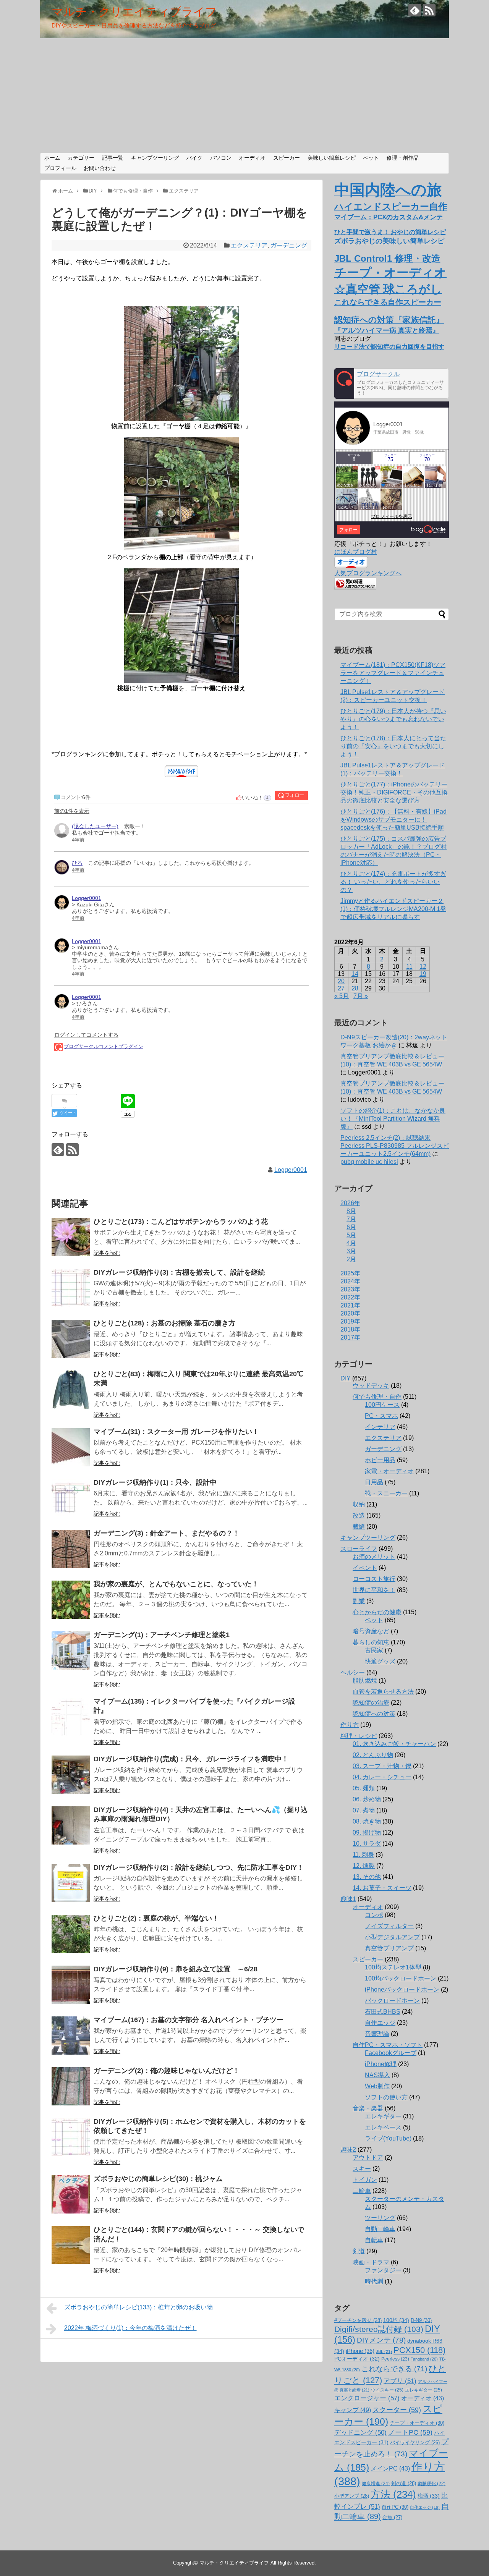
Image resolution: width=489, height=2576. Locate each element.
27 (341, 988)
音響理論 (377, 2034)
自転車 (374, 2240)
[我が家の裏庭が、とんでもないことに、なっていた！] (71, 1600)
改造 (359, 1515)
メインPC (390, 2468)
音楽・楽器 (368, 2108)
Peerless (395, 2359)
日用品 (374, 1482)
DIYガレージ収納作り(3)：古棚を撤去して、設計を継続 (179, 1272)
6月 (351, 1227)
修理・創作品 (403, 158)
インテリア (380, 1427)
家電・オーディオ (389, 1471)
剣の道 (404, 2483)
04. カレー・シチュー (382, 1777)
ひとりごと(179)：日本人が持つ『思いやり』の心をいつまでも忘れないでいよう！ (393, 719)
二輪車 (362, 2191)
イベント (365, 1568)
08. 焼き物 (367, 1821)
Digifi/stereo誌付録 (379, 2329)
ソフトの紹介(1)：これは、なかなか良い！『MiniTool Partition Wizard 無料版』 (393, 1119)
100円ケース (382, 1405)
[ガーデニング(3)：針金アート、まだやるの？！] (71, 1549)
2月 (351, 1259)
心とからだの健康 (377, 1612)
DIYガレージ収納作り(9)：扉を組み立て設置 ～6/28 (176, 1969)
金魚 (392, 2517)
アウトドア (368, 2158)
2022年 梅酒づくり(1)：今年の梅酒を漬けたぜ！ (130, 2328)
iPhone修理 (381, 2064)
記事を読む (107, 1253)
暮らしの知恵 (371, 1642)
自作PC (395, 2507)
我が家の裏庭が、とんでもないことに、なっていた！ (176, 1584)
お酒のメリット (374, 1557)
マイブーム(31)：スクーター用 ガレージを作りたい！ (176, 1432)
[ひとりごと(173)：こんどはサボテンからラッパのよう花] (71, 1237)
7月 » (361, 996)
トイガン (365, 2180)
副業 (359, 1601)
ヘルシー (353, 1672)
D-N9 (421, 2320)
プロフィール (60, 168)
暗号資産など (371, 1631)
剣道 (359, 2251)
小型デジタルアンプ (392, 1937)
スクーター (397, 2410)
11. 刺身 (363, 1855)
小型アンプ (352, 2496)
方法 (393, 2494)
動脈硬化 (432, 2484)
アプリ (400, 2381)
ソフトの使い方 (386, 2097)
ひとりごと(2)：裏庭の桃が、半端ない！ (156, 1918)
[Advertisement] (244, 95)
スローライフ (359, 1549)
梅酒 (429, 2496)
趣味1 (348, 1899)
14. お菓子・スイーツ (382, 1888)
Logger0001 (291, 1170)
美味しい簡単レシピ (332, 158)
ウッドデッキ (371, 1386)
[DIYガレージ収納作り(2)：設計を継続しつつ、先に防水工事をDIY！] (71, 1883)
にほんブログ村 (356, 552)
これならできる (394, 2369)
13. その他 (367, 1877)
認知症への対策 (374, 1714)
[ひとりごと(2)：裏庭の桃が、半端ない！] (71, 1934)
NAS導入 (377, 2075)
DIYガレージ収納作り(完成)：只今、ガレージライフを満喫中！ (191, 1759)
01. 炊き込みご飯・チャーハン (394, 1744)
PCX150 (419, 2350)
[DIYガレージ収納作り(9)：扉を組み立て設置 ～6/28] (71, 1985)
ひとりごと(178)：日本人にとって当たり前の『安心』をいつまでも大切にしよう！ (393, 746)
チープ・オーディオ (417, 2423)
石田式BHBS (383, 2012)
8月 (351, 1211)
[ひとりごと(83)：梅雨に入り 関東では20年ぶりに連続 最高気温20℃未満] (71, 1390)
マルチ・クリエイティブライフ (134, 12)
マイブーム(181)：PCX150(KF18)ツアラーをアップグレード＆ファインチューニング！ (393, 673)
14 (355, 974)
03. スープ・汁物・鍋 (382, 1766)
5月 (351, 1235)
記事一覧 (113, 158)
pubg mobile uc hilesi (369, 1162)
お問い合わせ (100, 168)
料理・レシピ (359, 1736)
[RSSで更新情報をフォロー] (429, 10)
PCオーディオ (357, 2359)
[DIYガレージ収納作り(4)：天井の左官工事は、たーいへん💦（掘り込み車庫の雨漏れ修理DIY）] (71, 1825)
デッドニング (360, 2433)
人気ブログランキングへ (368, 573)
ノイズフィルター (389, 1926)
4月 (351, 1243)
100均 (396, 2320)
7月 (351, 1219)
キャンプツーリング (155, 158)
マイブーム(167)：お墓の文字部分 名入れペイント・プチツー (189, 2020)
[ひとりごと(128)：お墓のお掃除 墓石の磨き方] (71, 1339)
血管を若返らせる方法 (383, 1692)
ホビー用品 (380, 1460)
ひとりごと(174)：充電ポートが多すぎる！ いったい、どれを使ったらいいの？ (393, 882)
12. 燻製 (364, 1866)
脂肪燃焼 (365, 1680)
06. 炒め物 (367, 1799)
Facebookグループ (391, 2053)
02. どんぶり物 (373, 1755)
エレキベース (383, 2127)
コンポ (374, 1915)
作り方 (350, 1725)
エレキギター (383, 2116)
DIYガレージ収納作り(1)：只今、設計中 (155, 1482)
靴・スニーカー (386, 1493)
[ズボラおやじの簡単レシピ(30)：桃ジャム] (71, 2194)
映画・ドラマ (371, 2262)
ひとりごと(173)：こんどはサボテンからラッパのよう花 (181, 1222)
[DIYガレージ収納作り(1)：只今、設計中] (71, 1498)
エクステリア (249, 245)
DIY (346, 1378)
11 (409, 967)
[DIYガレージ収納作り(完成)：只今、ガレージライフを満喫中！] (71, 1775)
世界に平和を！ (374, 1590)
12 (423, 967)
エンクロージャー (367, 2398)
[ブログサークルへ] (392, 383)
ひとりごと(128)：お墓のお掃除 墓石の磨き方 (164, 1323)
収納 (359, 1504)
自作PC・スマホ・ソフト (388, 2045)
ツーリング (380, 2218)
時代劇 (374, 2281)
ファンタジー (383, 2270)
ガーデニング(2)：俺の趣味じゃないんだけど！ (167, 2071)
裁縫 (359, 1527)
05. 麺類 (364, 1788)
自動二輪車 (380, 2229)
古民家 (374, 1650)
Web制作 (377, 2086)
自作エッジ (380, 2023)
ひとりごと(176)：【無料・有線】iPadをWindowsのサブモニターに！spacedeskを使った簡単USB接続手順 (393, 820)
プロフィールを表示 (392, 516)
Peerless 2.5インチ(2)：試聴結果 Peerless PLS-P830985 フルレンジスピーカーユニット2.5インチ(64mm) (395, 1146)
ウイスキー (387, 2390)
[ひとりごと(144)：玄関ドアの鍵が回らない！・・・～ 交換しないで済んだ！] (71, 2245)
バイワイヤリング (415, 2443)
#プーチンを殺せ (358, 2320)
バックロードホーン (392, 2001)
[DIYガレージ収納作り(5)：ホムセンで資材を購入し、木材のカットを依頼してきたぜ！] (71, 2137)
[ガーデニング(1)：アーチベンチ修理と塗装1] (71, 1650)
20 (341, 981)
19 (423, 974)
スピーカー (287, 158)
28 (355, 988)
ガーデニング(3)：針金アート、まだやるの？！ (167, 1533)
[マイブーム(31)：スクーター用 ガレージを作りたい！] (71, 1447)
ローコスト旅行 (374, 1579)
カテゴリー (81, 158)
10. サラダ (367, 1844)
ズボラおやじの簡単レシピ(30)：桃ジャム (158, 2179)
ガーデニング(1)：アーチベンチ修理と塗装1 (162, 1635)
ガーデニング (289, 245)
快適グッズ (380, 1661)
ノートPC (410, 2432)
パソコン (221, 158)
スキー (362, 2169)
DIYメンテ (381, 2340)
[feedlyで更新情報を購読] (415, 10)
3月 (351, 1251)
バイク (194, 158)
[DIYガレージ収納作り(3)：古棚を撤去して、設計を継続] (71, 1288)
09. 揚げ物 (367, 1832)
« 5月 (342, 996)
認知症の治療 (371, 1703)
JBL (384, 2351)
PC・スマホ (381, 1416)
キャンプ (353, 2410)
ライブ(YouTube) (388, 2138)
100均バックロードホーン (401, 1978)
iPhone (360, 2351)
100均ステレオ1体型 (393, 1967)
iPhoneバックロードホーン (402, 1989)
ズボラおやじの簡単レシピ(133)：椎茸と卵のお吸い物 (138, 2307)
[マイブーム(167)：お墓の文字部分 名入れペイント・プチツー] (71, 2036)
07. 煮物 (364, 1810)
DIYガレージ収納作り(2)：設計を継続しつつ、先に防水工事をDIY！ (199, 1867)
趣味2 (348, 2150)
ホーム (52, 158)
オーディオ (252, 158)
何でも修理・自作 (377, 1397)
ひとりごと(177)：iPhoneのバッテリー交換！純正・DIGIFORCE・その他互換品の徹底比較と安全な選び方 (394, 792)
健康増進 (376, 2484)
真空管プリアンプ (389, 1948)
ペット (371, 158)
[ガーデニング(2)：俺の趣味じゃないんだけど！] (71, 2086)
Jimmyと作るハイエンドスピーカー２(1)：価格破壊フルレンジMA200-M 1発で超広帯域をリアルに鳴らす (393, 909)
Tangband (424, 2359)
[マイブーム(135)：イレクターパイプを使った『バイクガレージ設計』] (71, 1717)
